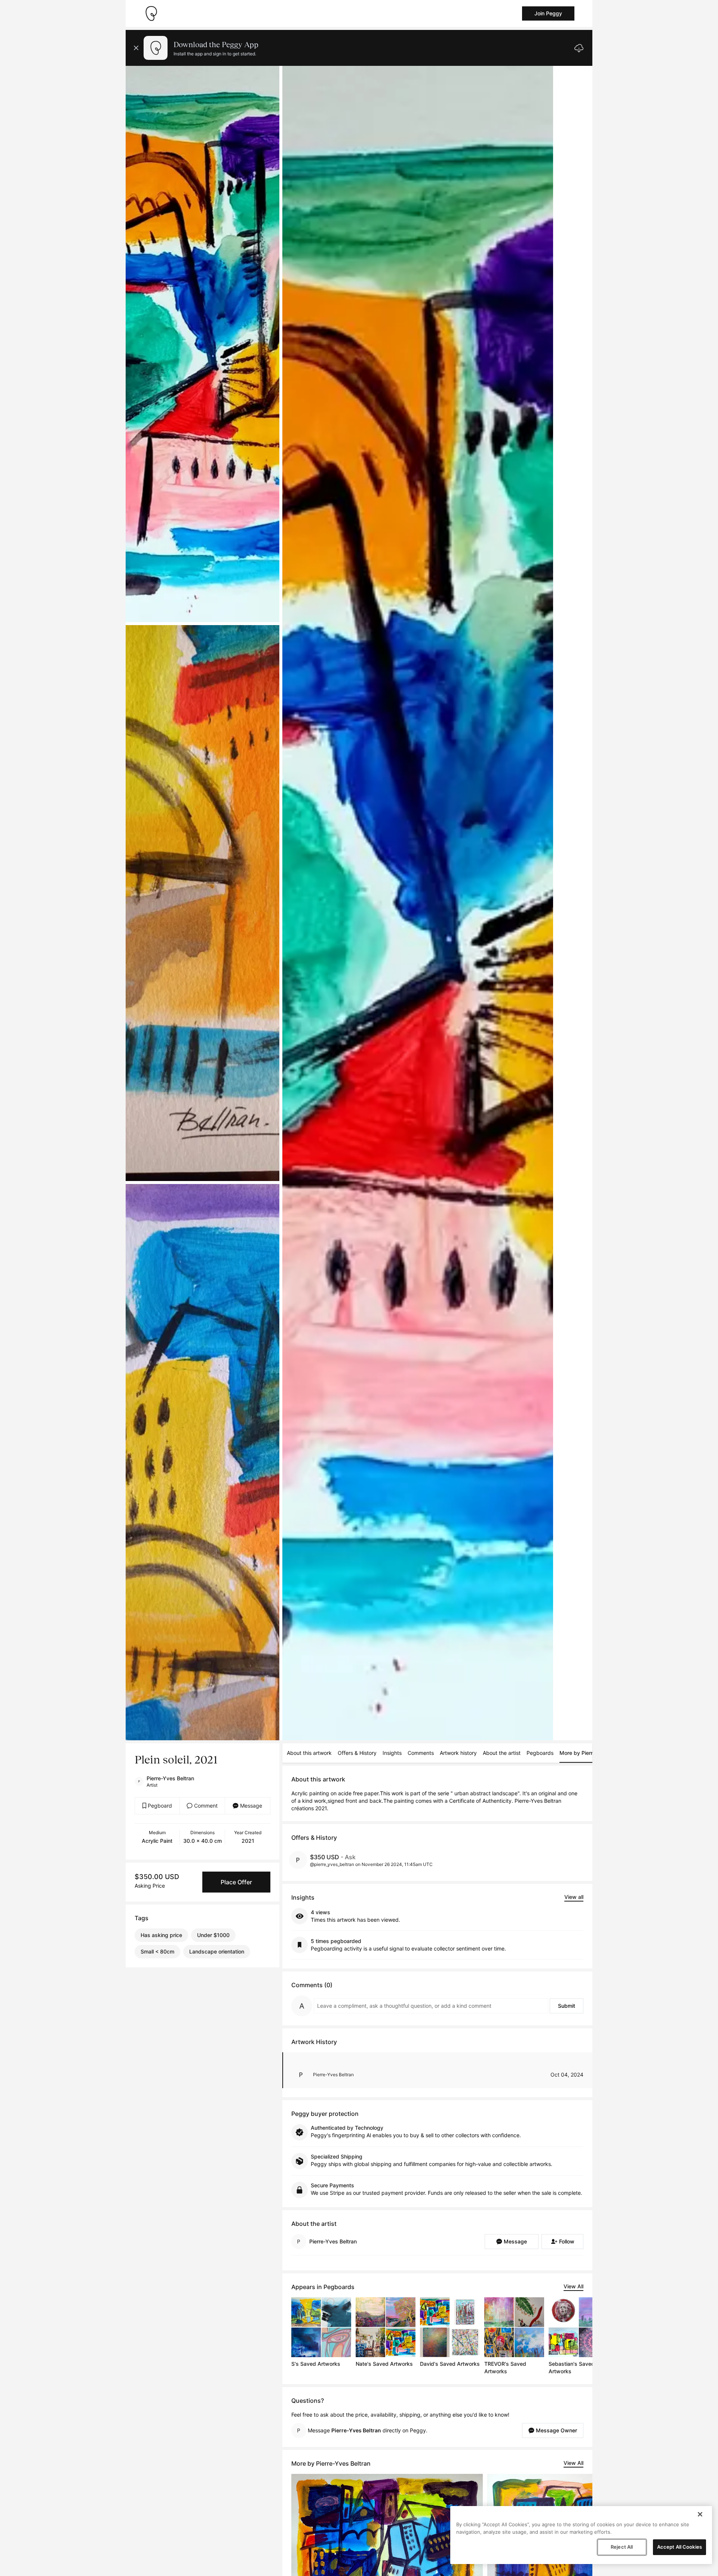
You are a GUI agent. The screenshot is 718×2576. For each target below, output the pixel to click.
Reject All (622, 2547)
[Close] (700, 2514)
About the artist (502, 1753)
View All (573, 2286)
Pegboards (540, 1753)
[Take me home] (151, 13)
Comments (421, 1753)
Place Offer (236, 1882)
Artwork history (458, 1753)
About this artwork (309, 1753)
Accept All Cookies (679, 2547)
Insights (392, 1753)
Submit (567, 2006)
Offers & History (357, 1753)
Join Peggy (548, 13)
